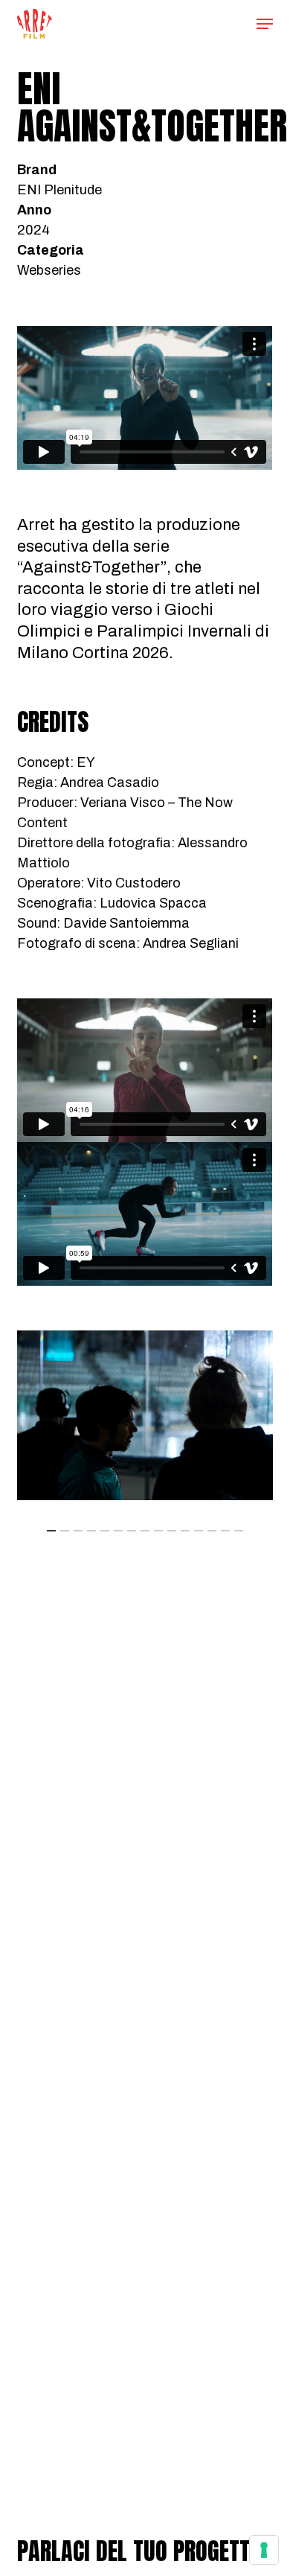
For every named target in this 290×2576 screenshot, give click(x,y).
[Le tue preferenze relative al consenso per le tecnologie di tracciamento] (264, 2550)
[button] (265, 24)
